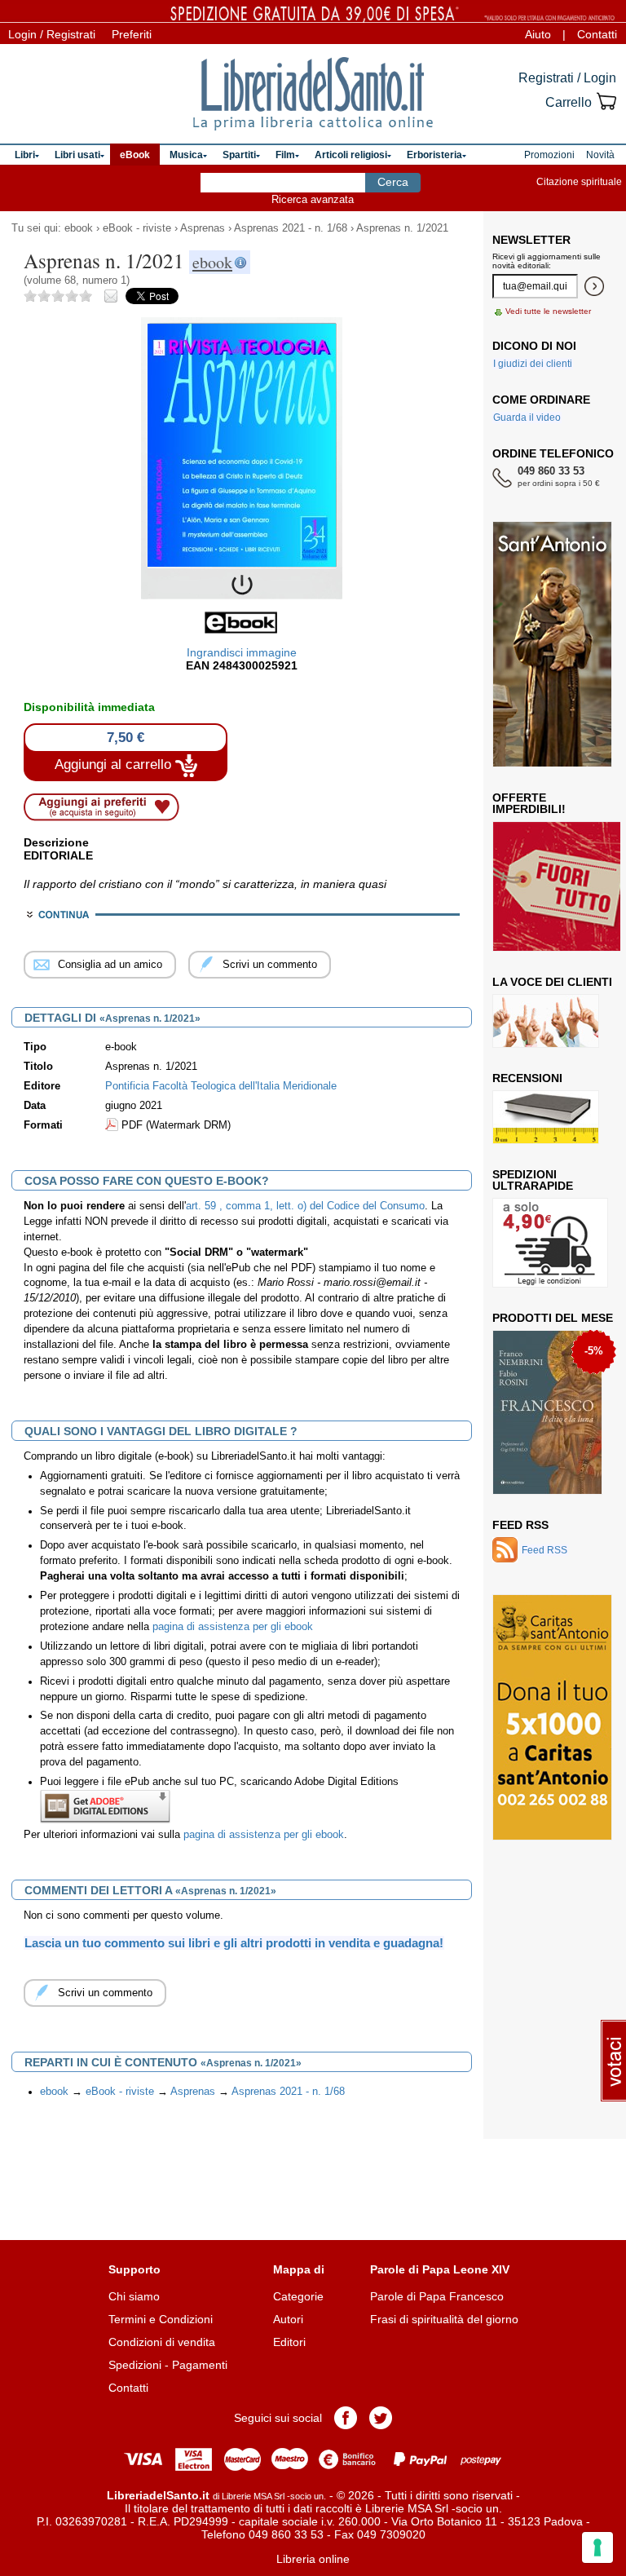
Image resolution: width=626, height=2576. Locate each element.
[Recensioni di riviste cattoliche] (546, 1117)
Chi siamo (134, 2296)
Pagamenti (200, 2365)
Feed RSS (520, 1525)
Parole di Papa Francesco (437, 2296)
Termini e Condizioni (161, 2319)
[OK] (594, 286)
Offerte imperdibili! (529, 803)
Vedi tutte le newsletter (548, 311)
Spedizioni (135, 2365)
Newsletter (531, 240)
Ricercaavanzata (313, 199)
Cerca (393, 182)
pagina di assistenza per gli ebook (233, 1627)
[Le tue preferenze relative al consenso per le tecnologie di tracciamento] (597, 2547)
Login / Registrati (52, 34)
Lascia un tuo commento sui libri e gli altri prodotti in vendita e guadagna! (234, 1943)
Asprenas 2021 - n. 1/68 (291, 228)
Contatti (597, 34)
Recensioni (527, 1078)
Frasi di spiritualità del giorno (444, 2319)
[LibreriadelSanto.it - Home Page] (313, 94)
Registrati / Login (567, 78)
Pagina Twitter (381, 2418)
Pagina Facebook (346, 2418)
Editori (289, 2342)
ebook (79, 228)
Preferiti (132, 34)
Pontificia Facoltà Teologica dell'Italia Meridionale (221, 1086)
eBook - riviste (137, 228)
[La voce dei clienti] (546, 1021)
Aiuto (538, 34)
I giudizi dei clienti (533, 364)
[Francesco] (547, 1412)
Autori (288, 2319)
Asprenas (203, 228)
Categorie (298, 2296)
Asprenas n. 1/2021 (402, 228)
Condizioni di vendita (162, 2342)
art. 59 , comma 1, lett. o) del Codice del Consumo (305, 1206)
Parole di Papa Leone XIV (440, 2269)
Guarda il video (527, 418)
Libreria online (313, 2559)
